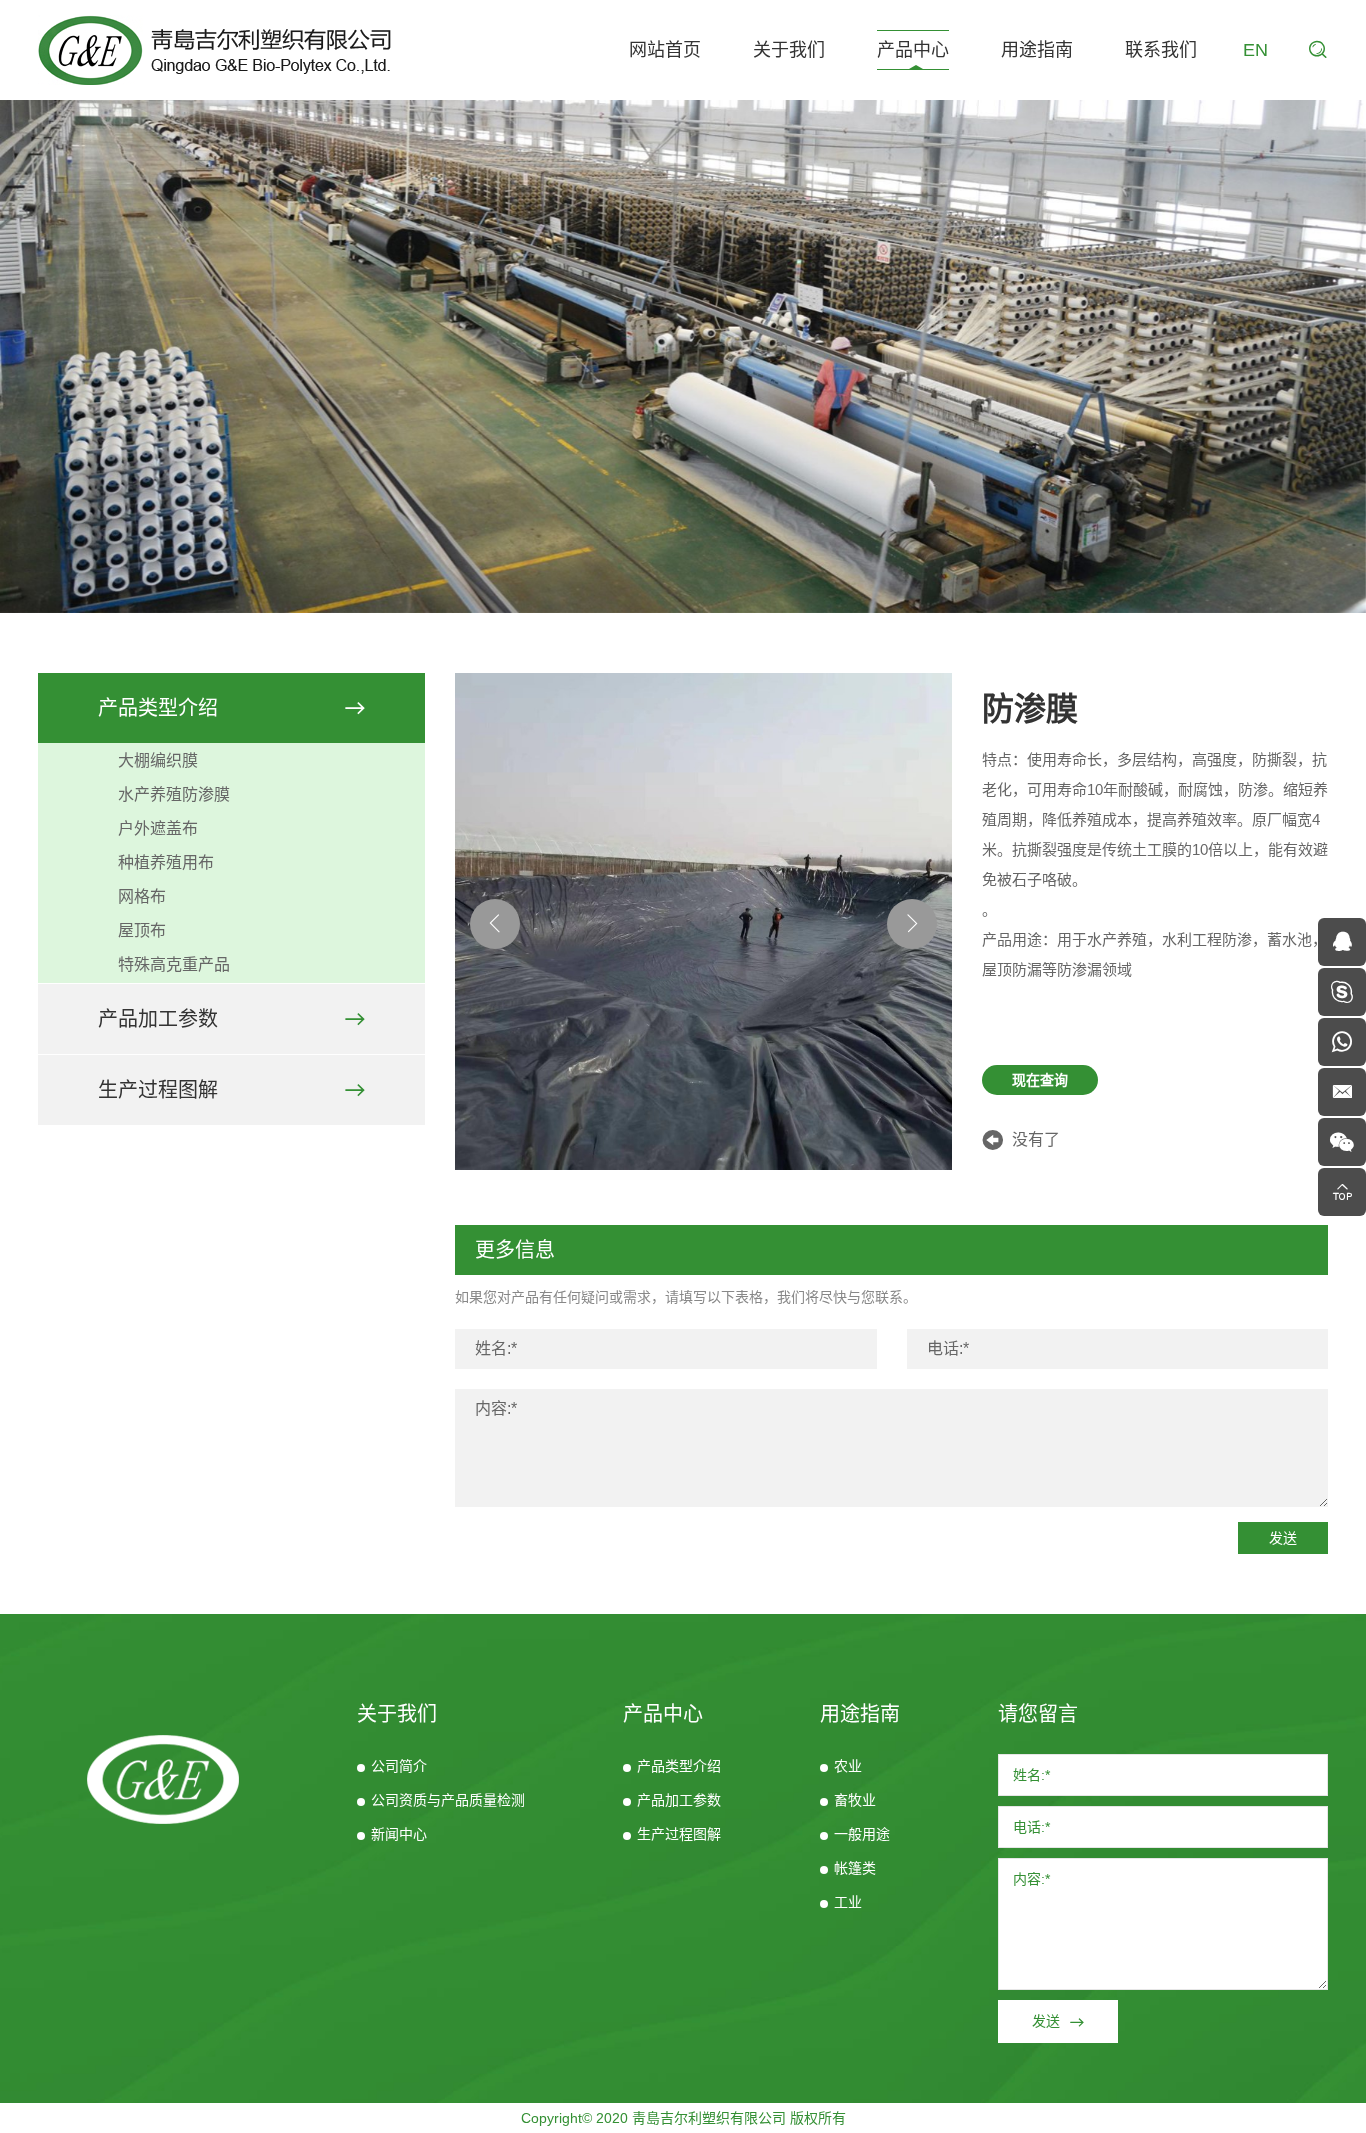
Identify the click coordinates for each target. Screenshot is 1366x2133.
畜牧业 (855, 1800)
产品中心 (913, 50)
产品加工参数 (158, 1019)
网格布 (142, 896)
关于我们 (789, 50)
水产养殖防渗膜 (174, 794)
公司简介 (399, 1766)
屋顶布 (142, 930)
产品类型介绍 (158, 708)
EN (1255, 50)
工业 (848, 1902)
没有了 (1036, 1139)
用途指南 (1037, 50)
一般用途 (862, 1834)
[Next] (912, 924)
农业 (848, 1766)
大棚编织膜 (158, 760)
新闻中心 (399, 1834)
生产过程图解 (158, 1090)
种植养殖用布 (166, 862)
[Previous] (495, 924)
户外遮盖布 (158, 828)
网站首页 (665, 50)
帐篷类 (855, 1868)
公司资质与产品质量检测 (448, 1800)
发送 (1283, 1538)
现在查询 (1040, 1080)
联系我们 (1161, 50)
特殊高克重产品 (174, 964)
